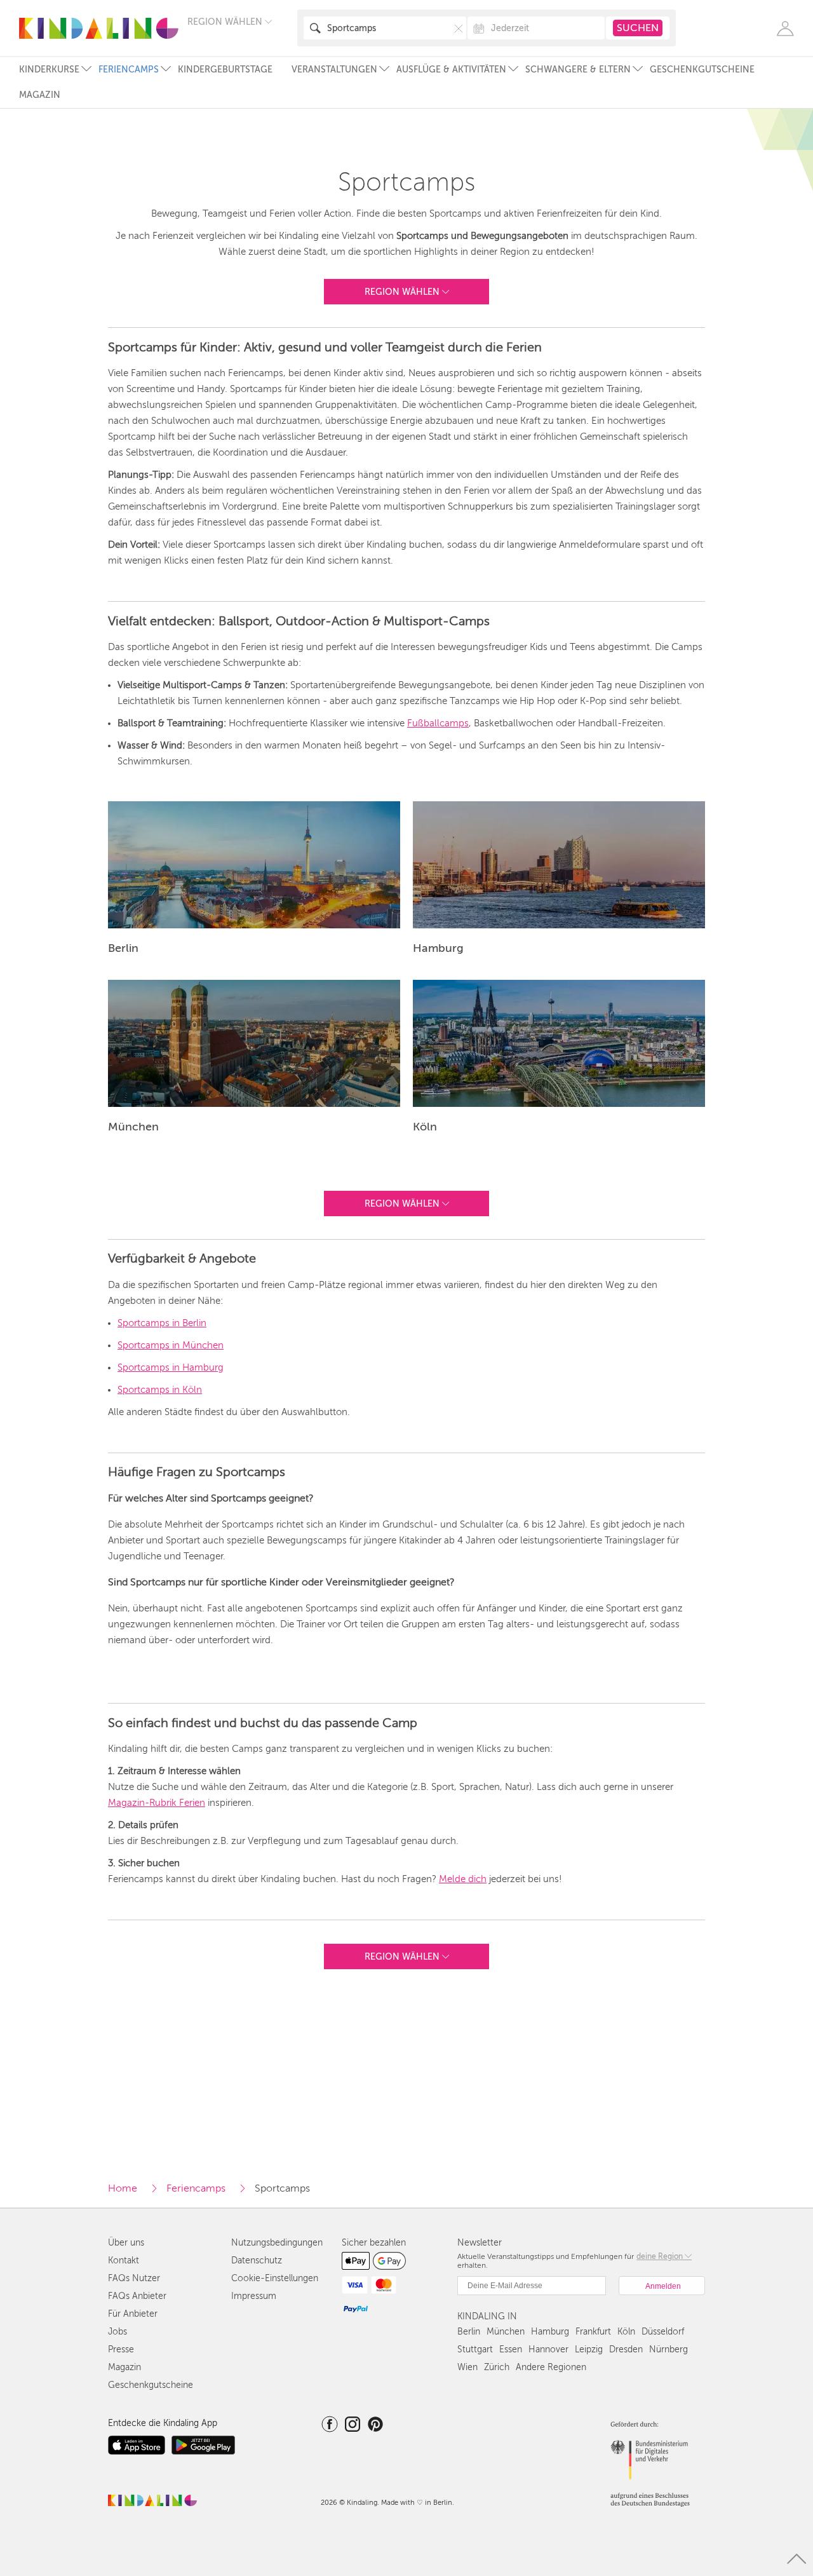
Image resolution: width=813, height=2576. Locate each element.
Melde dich (463, 1879)
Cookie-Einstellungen (275, 2278)
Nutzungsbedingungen (277, 2243)
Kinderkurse (49, 70)
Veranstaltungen (334, 70)
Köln (626, 2332)
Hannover (548, 2349)
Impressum (254, 2296)
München (506, 2332)
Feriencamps (129, 70)
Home (123, 2188)
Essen (511, 2349)
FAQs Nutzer (134, 2278)
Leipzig (589, 2349)
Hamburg (550, 2332)
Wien (467, 2367)
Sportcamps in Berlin (162, 1323)
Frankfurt (593, 2332)
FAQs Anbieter (137, 2296)
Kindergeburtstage (225, 70)
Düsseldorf (663, 2332)
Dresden (626, 2349)
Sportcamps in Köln (160, 1390)
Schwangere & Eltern (578, 70)
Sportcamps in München (171, 1345)
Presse (121, 2349)
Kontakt (124, 2261)
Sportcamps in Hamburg (171, 1367)
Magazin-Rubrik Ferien (157, 1803)
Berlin (469, 2332)
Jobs (118, 2332)
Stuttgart (475, 2349)
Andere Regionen (551, 2367)
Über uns (126, 2243)
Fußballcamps (438, 723)
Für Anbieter (133, 2314)
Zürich (497, 2367)
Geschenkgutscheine (702, 70)
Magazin (40, 95)
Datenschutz (257, 2261)
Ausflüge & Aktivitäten (451, 70)
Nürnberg (669, 2349)
